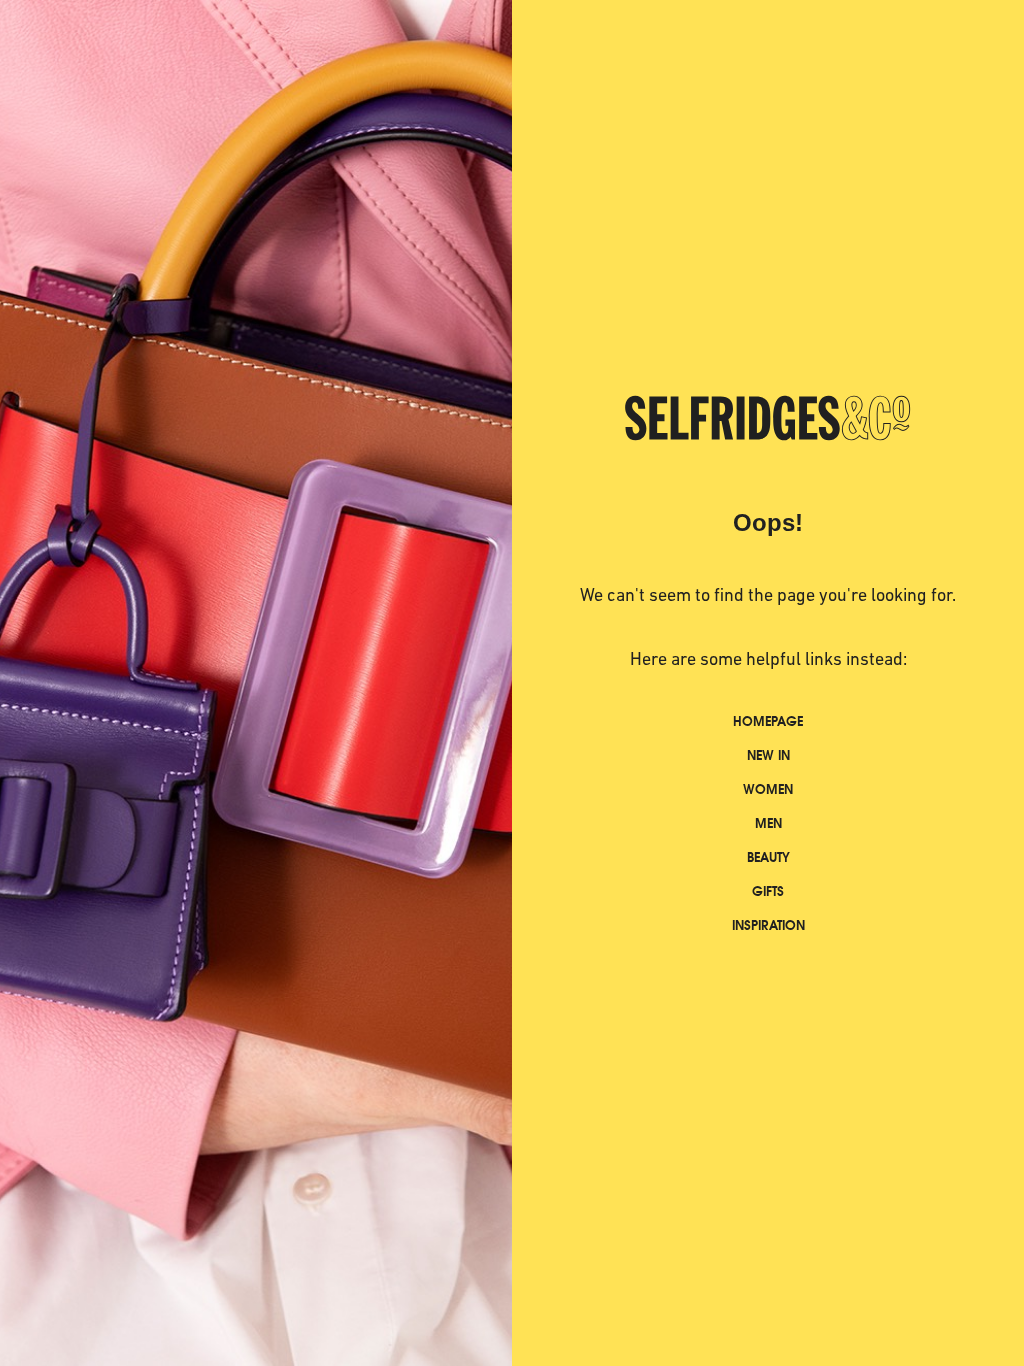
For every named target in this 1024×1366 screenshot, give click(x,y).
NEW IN (768, 755)
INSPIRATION (768, 925)
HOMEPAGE (768, 721)
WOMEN (768, 789)
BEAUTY (768, 857)
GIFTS (768, 891)
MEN (768, 823)
